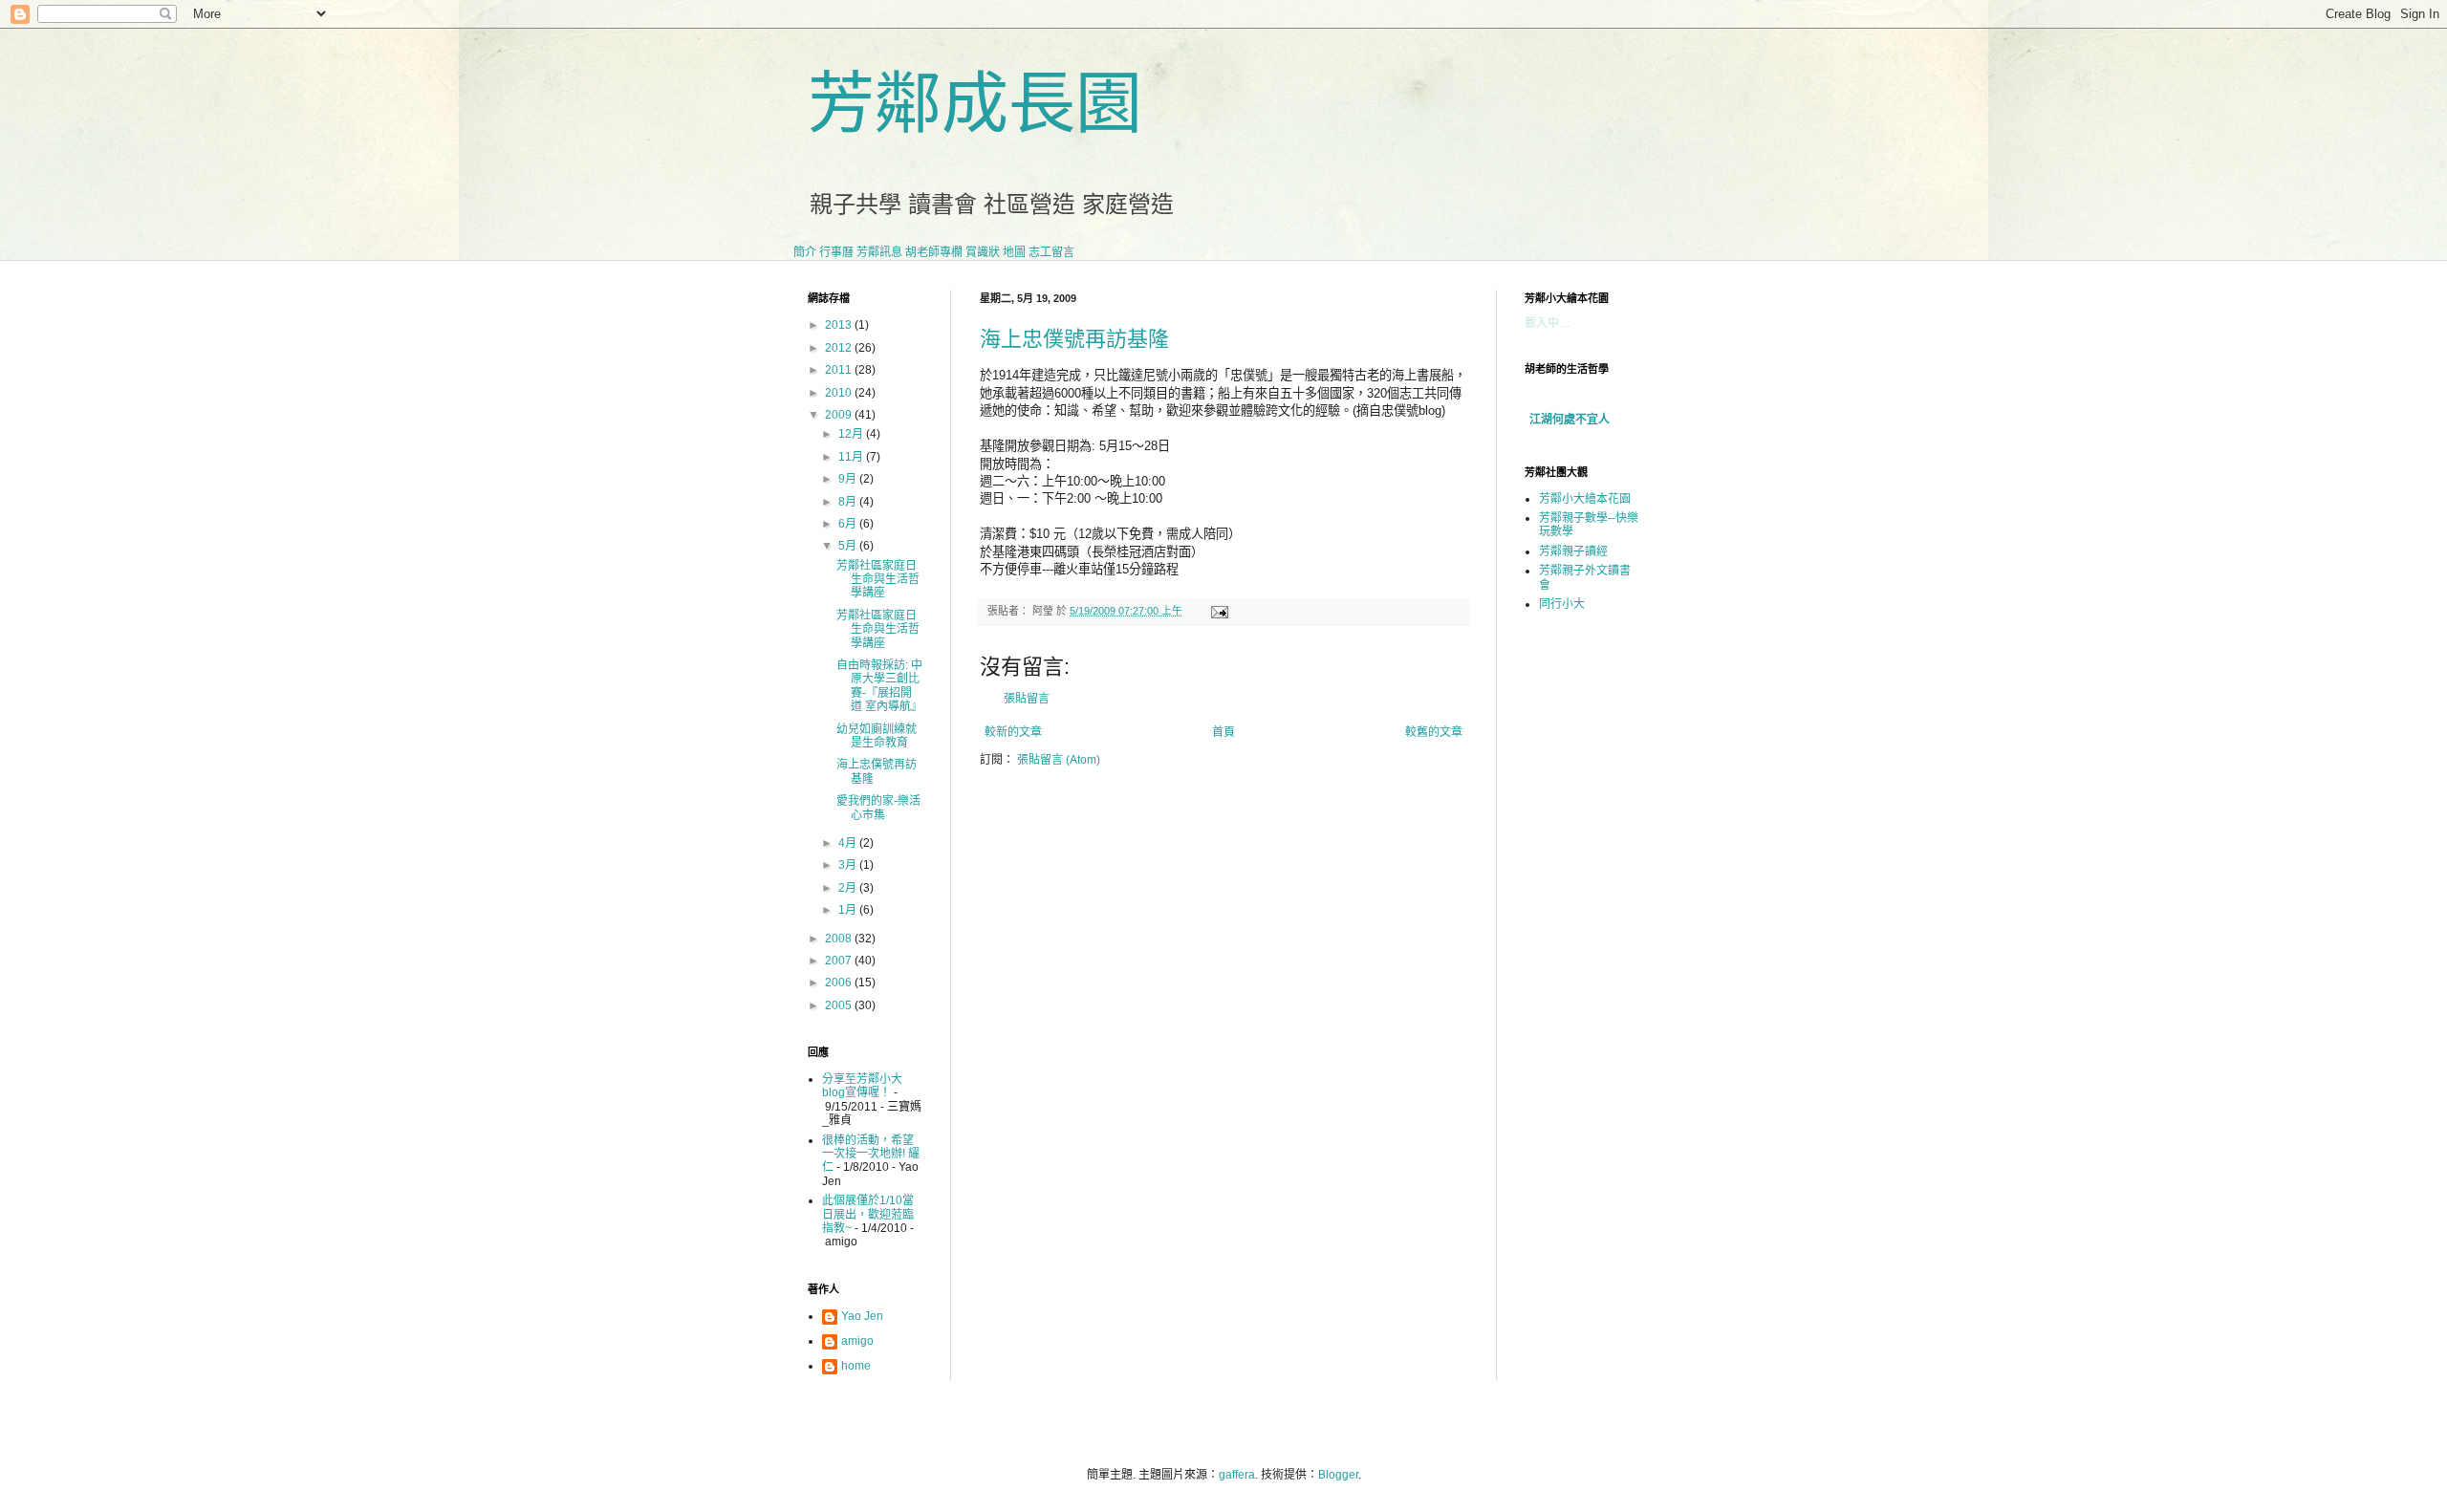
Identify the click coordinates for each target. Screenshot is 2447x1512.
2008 (840, 939)
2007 (840, 961)
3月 (849, 865)
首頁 (1223, 732)
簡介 (805, 252)
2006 (840, 983)
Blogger (1338, 1475)
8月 (849, 502)
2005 (840, 1005)
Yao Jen (862, 1316)
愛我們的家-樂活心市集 (878, 808)
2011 (840, 370)
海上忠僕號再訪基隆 (1074, 339)
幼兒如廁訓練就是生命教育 (877, 736)
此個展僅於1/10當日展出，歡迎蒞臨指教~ (868, 1214)
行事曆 (836, 252)
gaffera (1237, 1475)
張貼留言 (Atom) (1059, 760)
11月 (852, 457)
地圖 (1014, 252)
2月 (849, 888)
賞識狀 (983, 252)
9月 (849, 479)
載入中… (1548, 323)
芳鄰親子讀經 (1573, 551)
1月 (849, 910)
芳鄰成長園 (975, 104)
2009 (840, 415)
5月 (849, 546)
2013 (840, 325)
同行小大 (1562, 604)
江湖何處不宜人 (1570, 420)
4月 (849, 843)
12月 (852, 434)
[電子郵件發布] (1217, 611)
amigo (857, 1341)
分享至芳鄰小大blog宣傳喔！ (862, 1086)
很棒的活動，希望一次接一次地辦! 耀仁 (871, 1154)
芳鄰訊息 (879, 252)
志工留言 (1051, 252)
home (856, 1366)
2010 (840, 393)
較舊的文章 (1434, 732)
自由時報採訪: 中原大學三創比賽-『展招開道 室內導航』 (879, 686)
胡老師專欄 (934, 252)
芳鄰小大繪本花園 (1585, 499)
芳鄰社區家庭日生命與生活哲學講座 (878, 580)
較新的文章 (1013, 732)
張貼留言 (1027, 699)
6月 (849, 524)
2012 (840, 348)
